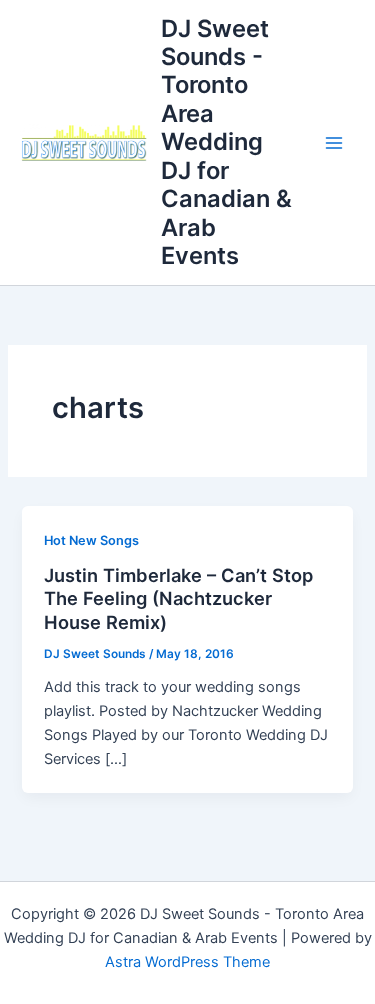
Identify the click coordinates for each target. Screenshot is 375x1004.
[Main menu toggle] (334, 143)
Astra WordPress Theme (187, 962)
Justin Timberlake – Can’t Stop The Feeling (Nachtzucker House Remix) (178, 598)
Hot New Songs (91, 540)
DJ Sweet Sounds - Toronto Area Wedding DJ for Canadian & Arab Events (226, 142)
